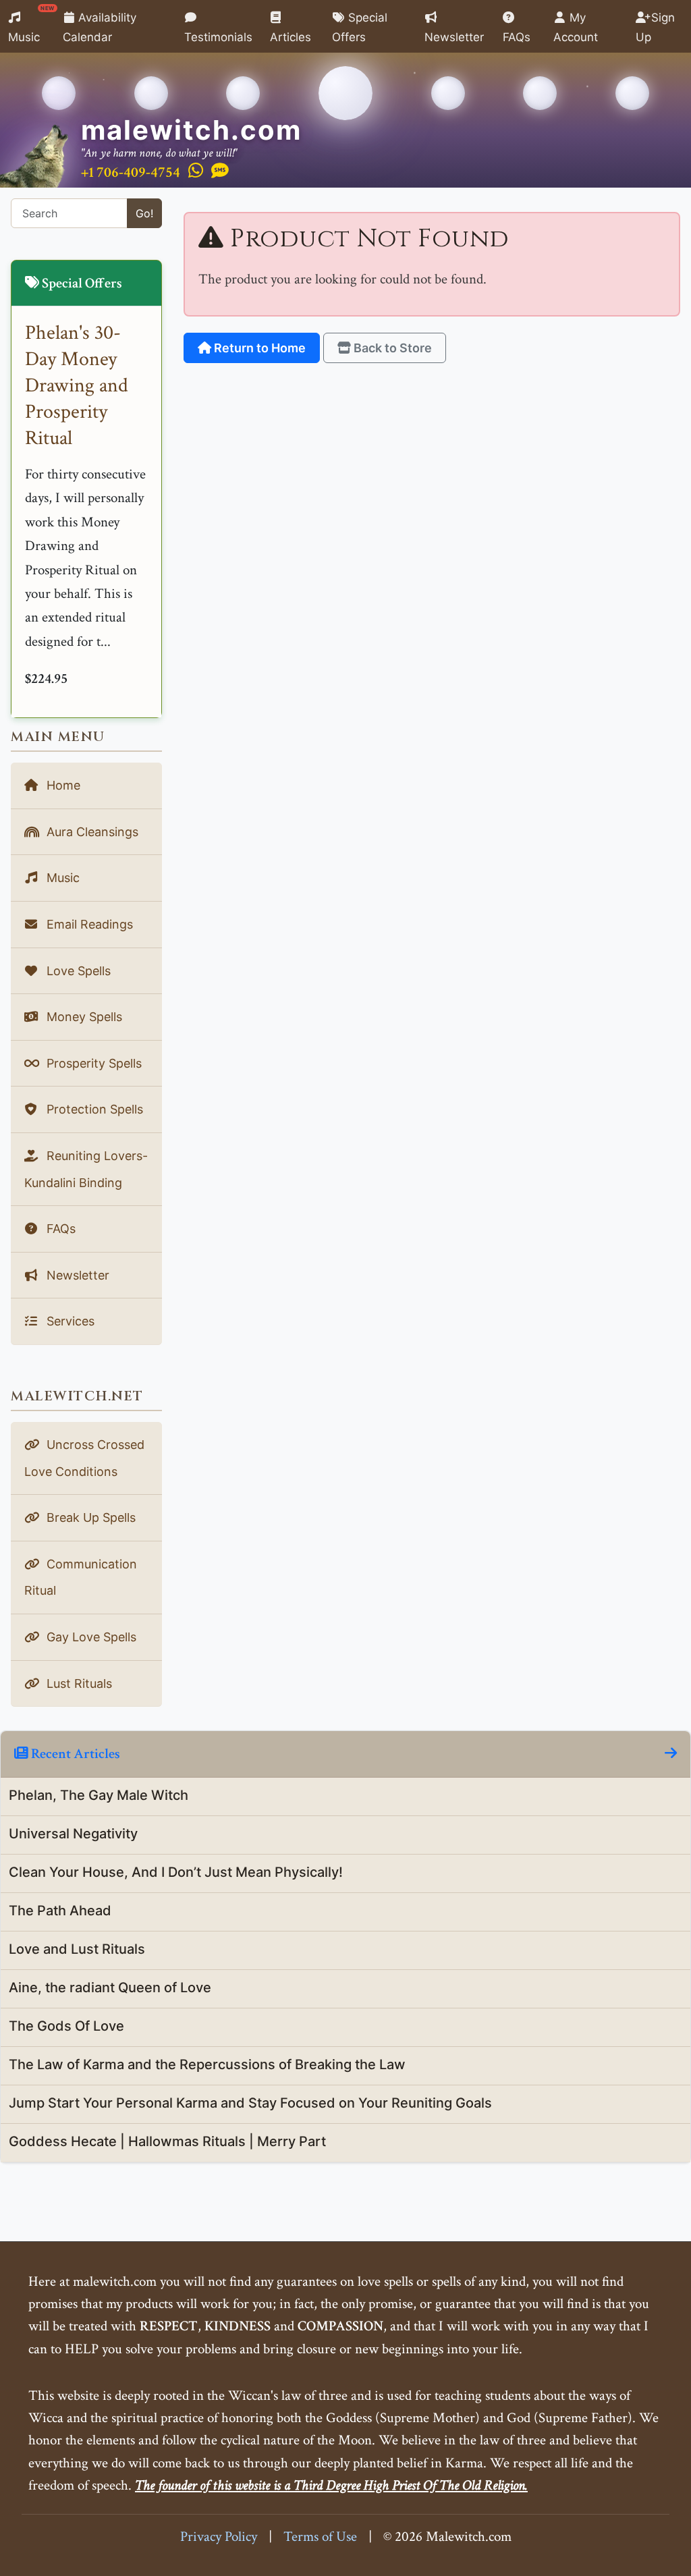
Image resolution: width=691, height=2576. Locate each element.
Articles (291, 37)
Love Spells (77, 971)
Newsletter (454, 37)
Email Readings (88, 924)
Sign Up (656, 27)
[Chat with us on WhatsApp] (196, 171)
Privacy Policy (219, 2537)
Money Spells (83, 1017)
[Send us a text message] (220, 171)
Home (62, 785)
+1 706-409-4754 (131, 172)
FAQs (517, 37)
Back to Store (391, 348)
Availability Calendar (100, 27)
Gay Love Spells (90, 1637)
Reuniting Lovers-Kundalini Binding (86, 1169)
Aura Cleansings (91, 832)
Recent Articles (74, 1754)
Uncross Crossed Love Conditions (84, 1458)
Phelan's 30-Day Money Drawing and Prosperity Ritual (77, 386)
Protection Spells (93, 1109)
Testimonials (218, 37)
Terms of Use (320, 2537)
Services (69, 1321)
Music (31, 24)
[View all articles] (671, 1754)
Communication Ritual (81, 1578)
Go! (144, 213)
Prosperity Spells (92, 1063)
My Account (576, 27)
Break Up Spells (89, 1517)
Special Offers (360, 27)
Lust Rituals (78, 1683)
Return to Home (258, 348)
